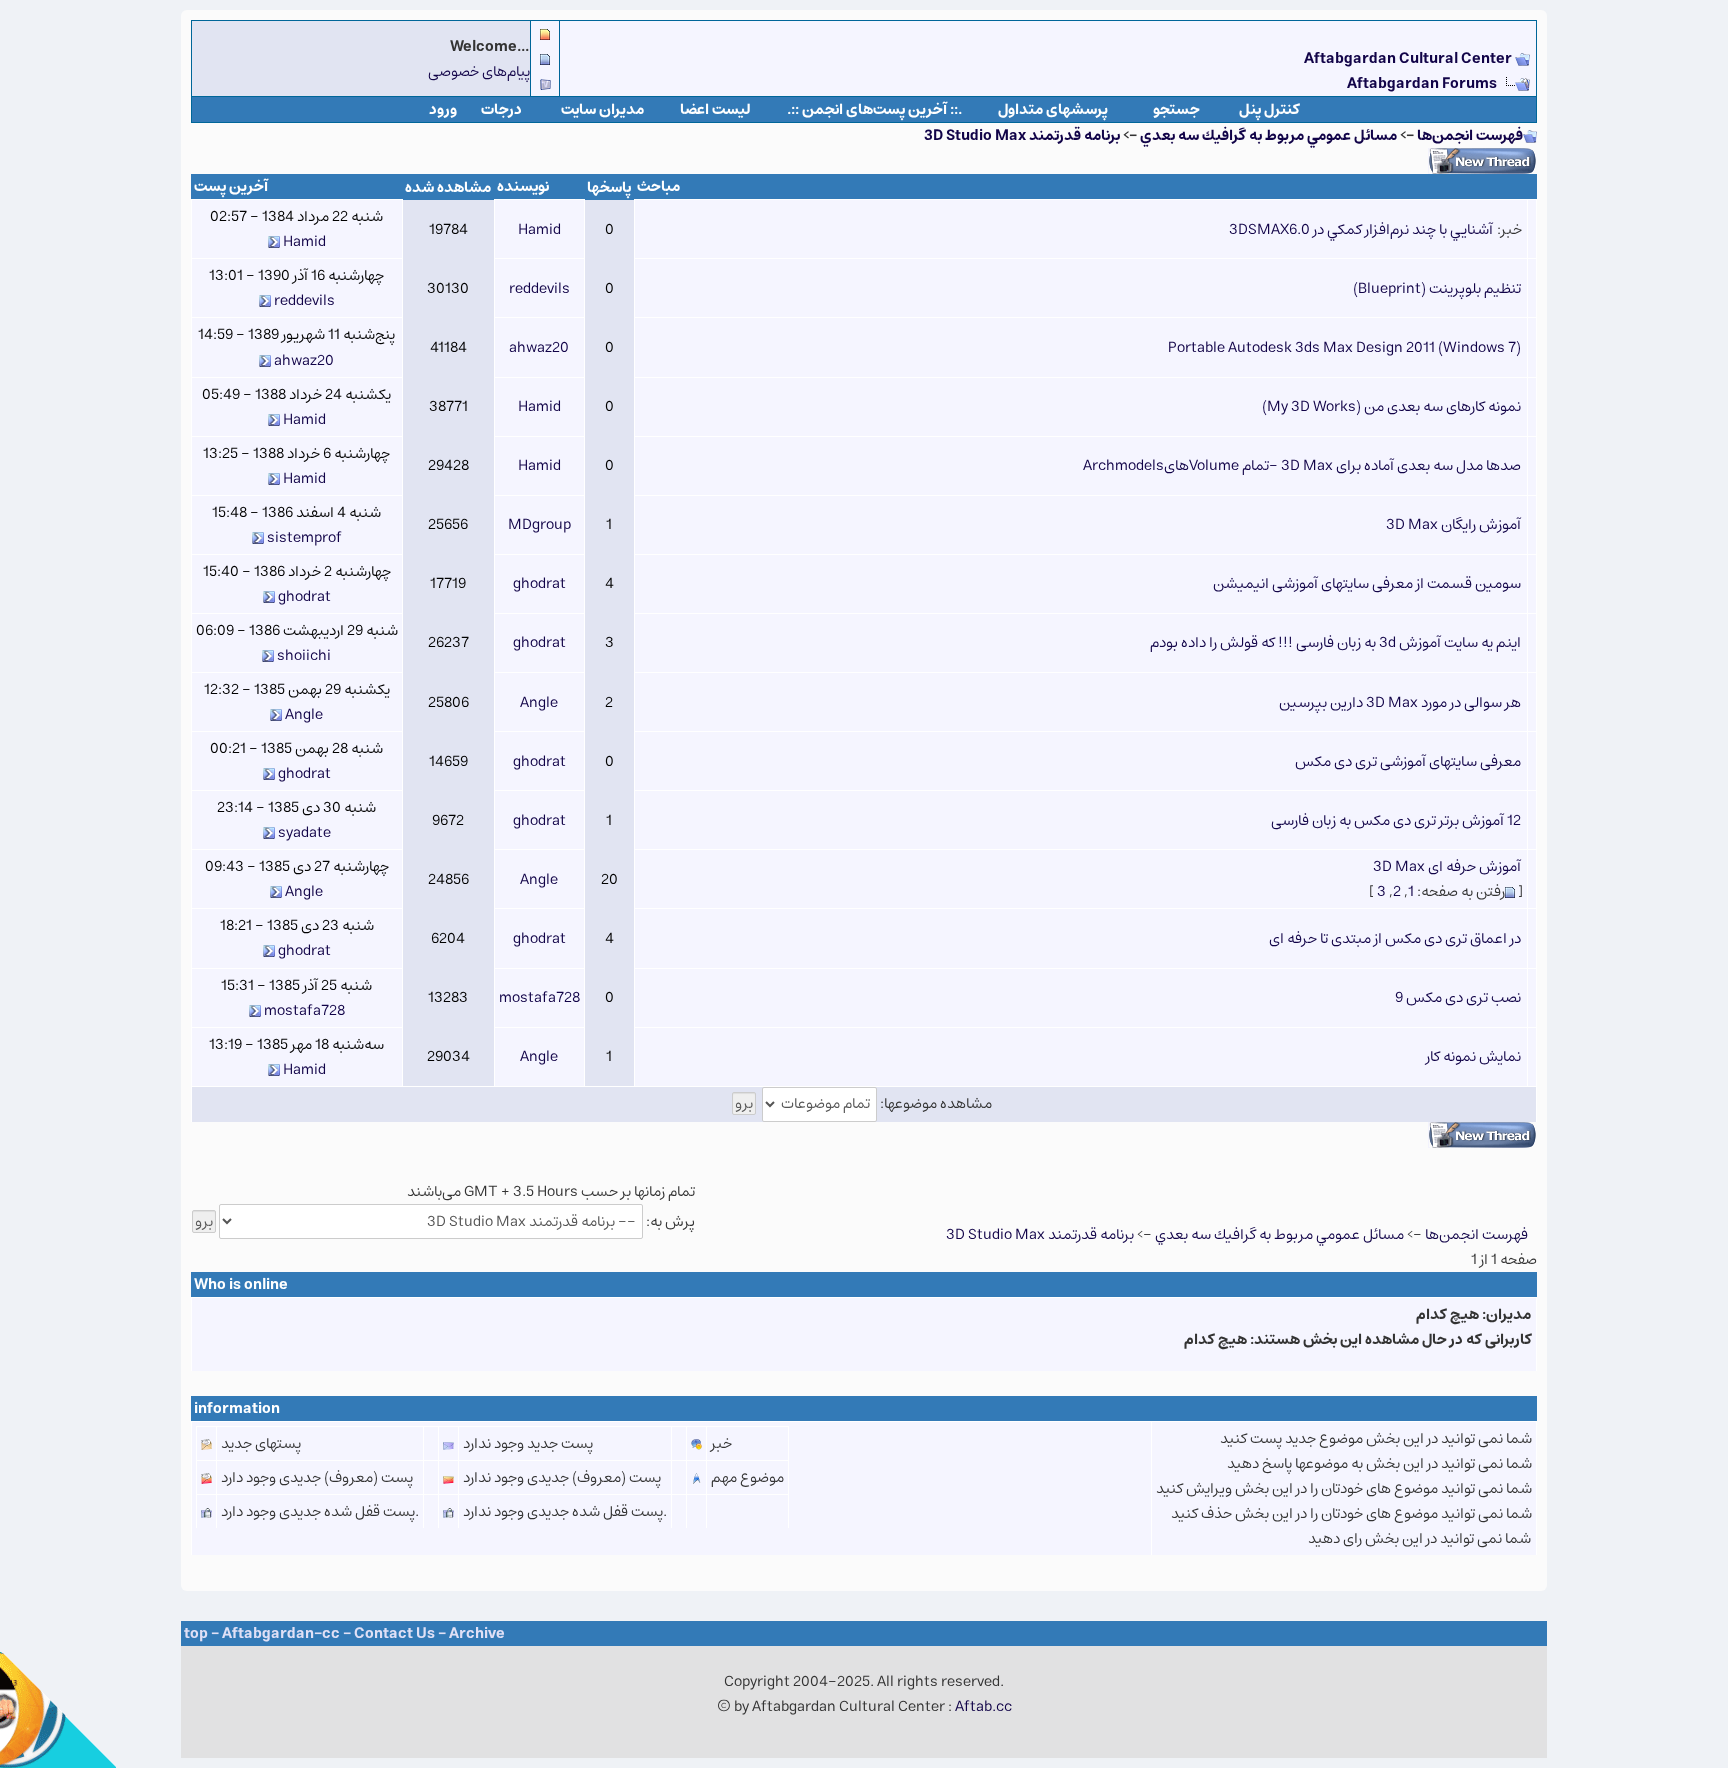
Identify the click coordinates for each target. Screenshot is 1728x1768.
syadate (304, 832)
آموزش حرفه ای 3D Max (1447, 866)
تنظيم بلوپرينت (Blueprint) (1437, 288)
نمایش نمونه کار (1473, 1056)
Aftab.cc (983, 1706)
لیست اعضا (715, 109)
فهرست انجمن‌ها (1470, 135)
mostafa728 (539, 997)
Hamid (539, 229)
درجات (501, 109)
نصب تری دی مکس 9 (1458, 997)
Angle (539, 702)
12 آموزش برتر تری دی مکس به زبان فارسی (1396, 820)
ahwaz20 (539, 347)
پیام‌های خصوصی (479, 71)
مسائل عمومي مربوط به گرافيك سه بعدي (1268, 135)
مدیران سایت (602, 109)
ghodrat (539, 583)
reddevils (539, 288)
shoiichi (304, 655)
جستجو (1176, 109)
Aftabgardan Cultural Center (1409, 58)
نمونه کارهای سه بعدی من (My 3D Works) (1391, 406)
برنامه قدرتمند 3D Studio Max (1022, 135)
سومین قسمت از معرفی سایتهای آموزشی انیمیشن (1367, 583)
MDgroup (539, 524)
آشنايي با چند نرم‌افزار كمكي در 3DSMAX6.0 (1361, 229)
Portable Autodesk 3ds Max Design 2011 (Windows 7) (1344, 347)
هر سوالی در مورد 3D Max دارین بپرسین (1400, 702)
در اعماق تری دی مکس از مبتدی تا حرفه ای (1395, 938)
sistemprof (304, 537)
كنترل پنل (1269, 109)
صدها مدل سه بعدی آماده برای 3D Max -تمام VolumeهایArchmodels (1302, 465)
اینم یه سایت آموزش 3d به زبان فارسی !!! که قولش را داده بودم (1335, 642)
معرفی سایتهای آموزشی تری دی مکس (1408, 761)
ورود (443, 109)
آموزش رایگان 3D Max (1453, 524)
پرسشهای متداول (1053, 109)
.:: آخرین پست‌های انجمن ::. (874, 109)
